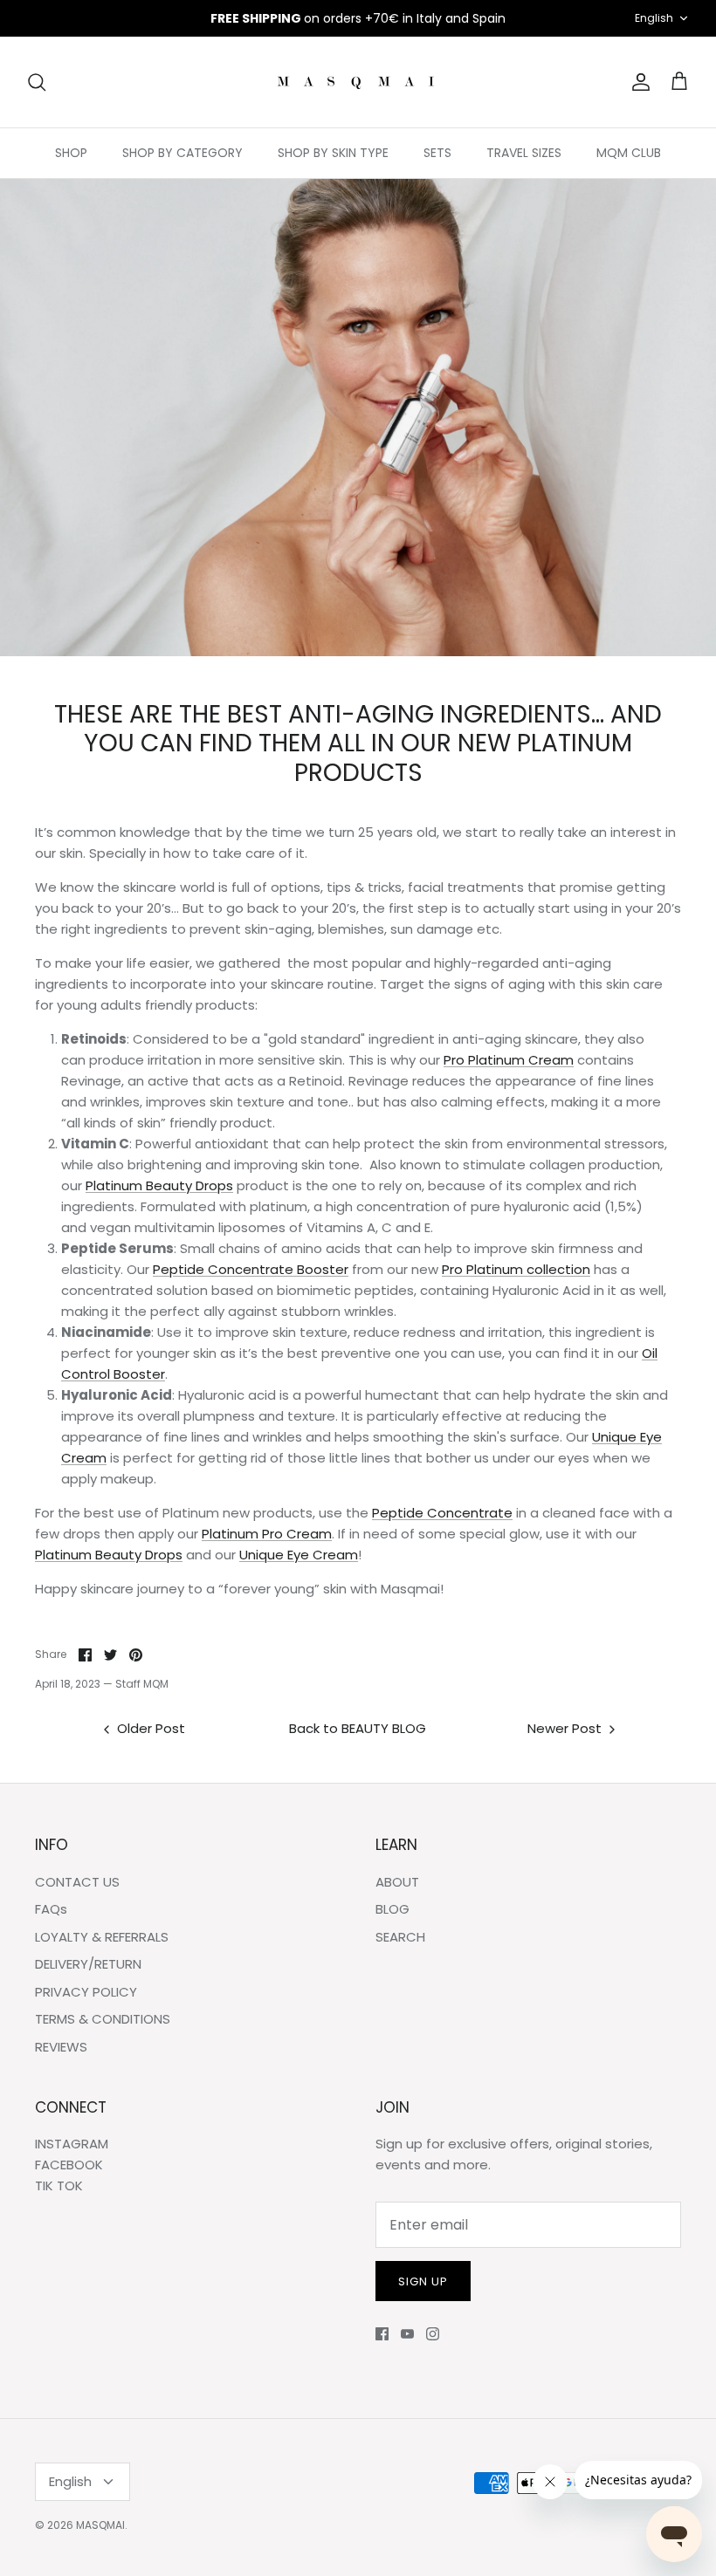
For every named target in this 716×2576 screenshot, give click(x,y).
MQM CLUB (629, 153)
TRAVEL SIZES (524, 153)
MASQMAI (100, 2525)
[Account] (637, 82)
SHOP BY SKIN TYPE (333, 153)
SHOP (71, 153)
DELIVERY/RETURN (88, 1964)
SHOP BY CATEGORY (182, 153)
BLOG (392, 1909)
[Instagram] (433, 2334)
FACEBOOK (69, 2165)
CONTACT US (77, 1882)
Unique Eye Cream (299, 1555)
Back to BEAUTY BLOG (358, 1728)
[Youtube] (407, 2334)
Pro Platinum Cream (509, 1060)
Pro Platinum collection (516, 1269)
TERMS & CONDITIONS (103, 2019)
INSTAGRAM (72, 2144)
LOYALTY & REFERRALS (102, 1937)
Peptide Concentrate (442, 1513)
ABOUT (397, 1882)
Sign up (423, 2281)
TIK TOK (59, 2185)
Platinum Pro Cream (267, 1534)
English (654, 18)
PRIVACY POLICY (86, 1992)
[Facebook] (382, 2334)
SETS (437, 153)
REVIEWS (61, 2047)
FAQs (51, 1909)
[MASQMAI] (358, 82)
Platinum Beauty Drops (159, 1185)
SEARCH (400, 1937)
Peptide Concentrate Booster (251, 1269)
